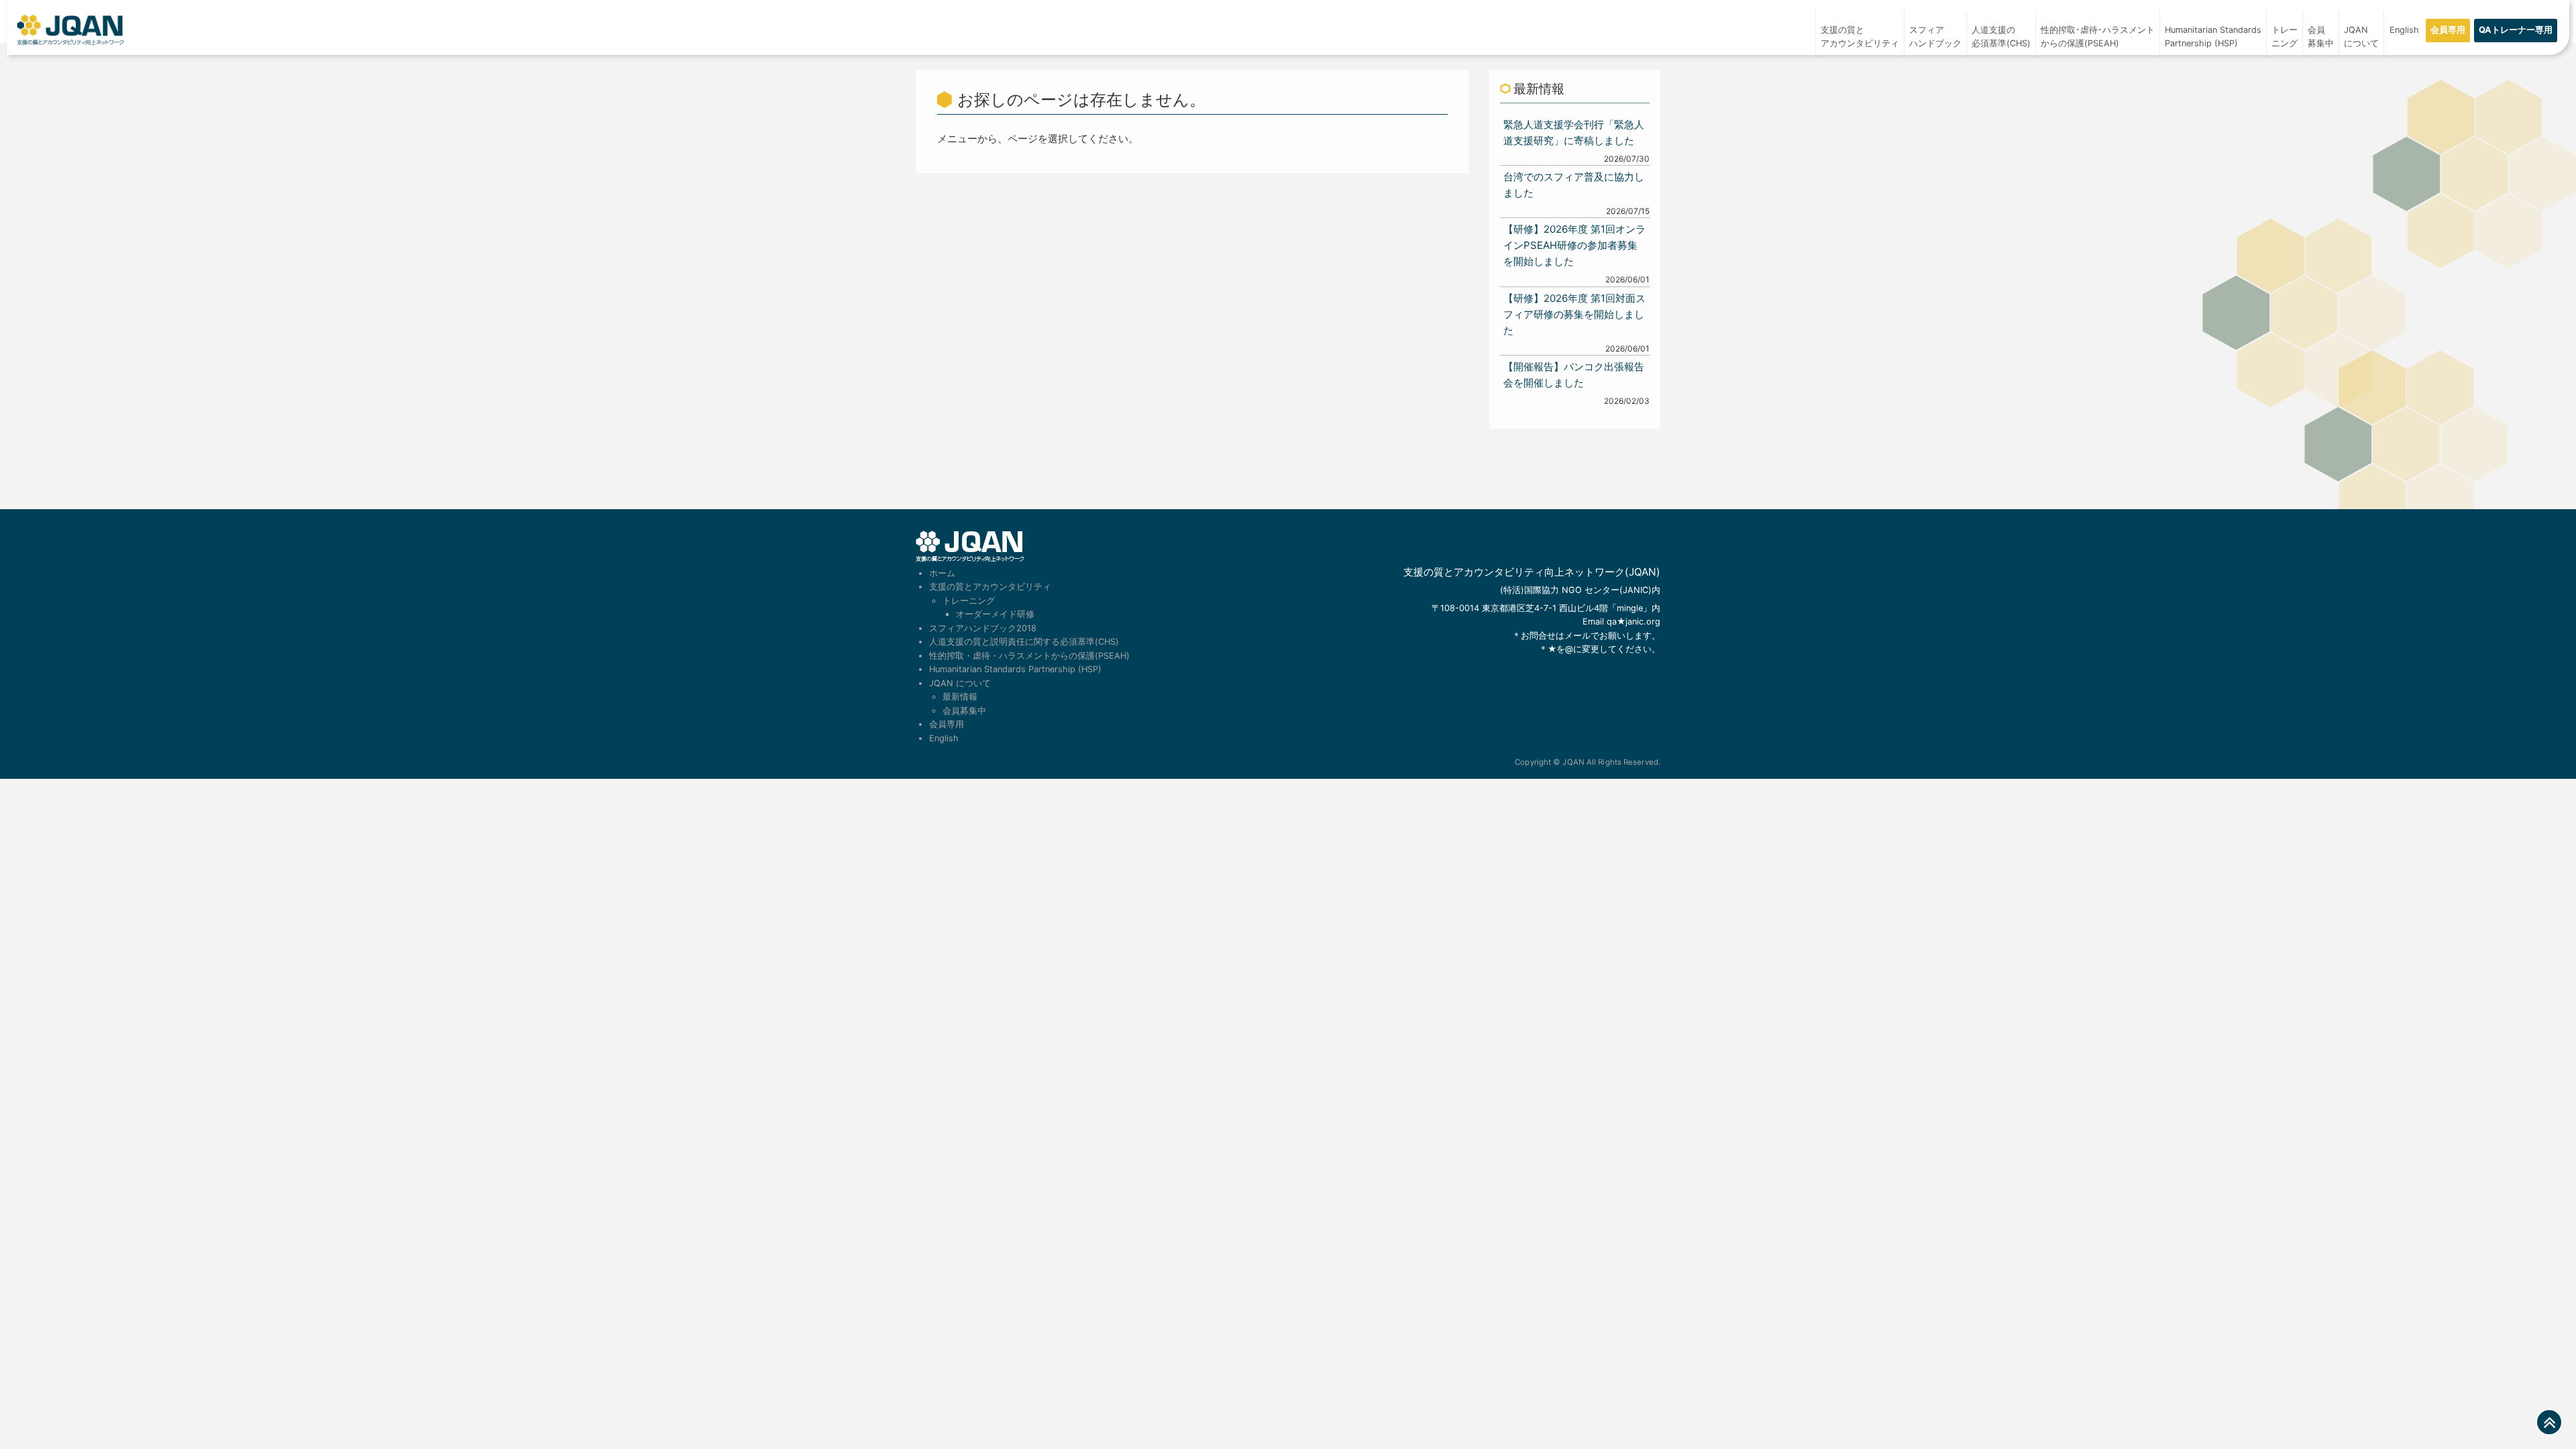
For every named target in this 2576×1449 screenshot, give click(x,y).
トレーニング (2285, 37)
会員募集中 (2321, 37)
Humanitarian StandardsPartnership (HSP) (2213, 37)
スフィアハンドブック (1935, 37)
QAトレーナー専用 (2516, 30)
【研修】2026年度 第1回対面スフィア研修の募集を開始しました (1574, 314)
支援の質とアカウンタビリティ (1860, 37)
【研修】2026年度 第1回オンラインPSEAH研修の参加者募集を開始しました (1574, 245)
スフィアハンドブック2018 (983, 628)
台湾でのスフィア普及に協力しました (1574, 185)
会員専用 (2448, 30)
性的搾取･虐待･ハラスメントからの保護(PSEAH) (2098, 37)
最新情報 (960, 697)
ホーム (942, 573)
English (2404, 30)
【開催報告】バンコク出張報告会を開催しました (1574, 375)
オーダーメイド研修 (995, 614)
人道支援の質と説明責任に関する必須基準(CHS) (1024, 642)
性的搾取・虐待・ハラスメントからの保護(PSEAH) (1029, 656)
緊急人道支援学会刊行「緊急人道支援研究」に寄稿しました (1574, 132)
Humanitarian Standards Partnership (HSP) (1015, 669)
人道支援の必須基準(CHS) (2001, 37)
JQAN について (2361, 37)
